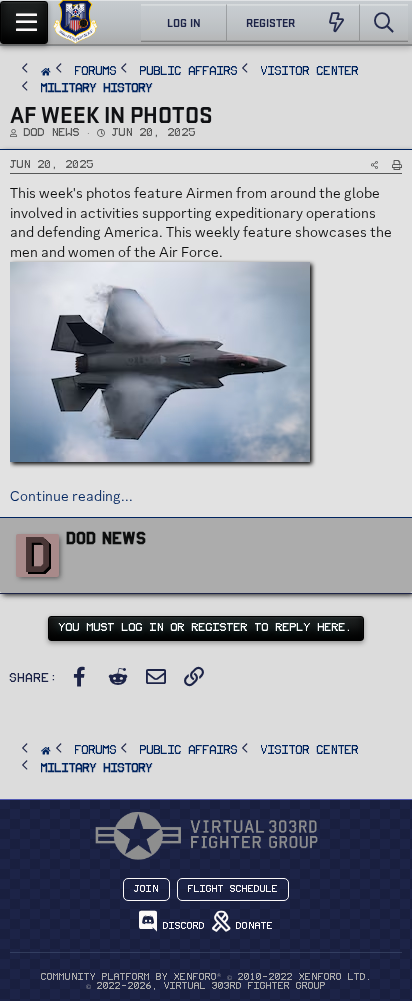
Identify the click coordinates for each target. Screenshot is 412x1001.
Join (146, 889)
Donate (251, 926)
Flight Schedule (233, 889)
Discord (181, 926)
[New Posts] (336, 23)
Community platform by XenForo (206, 977)
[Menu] (24, 22)
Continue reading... (71, 496)
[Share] (374, 165)
